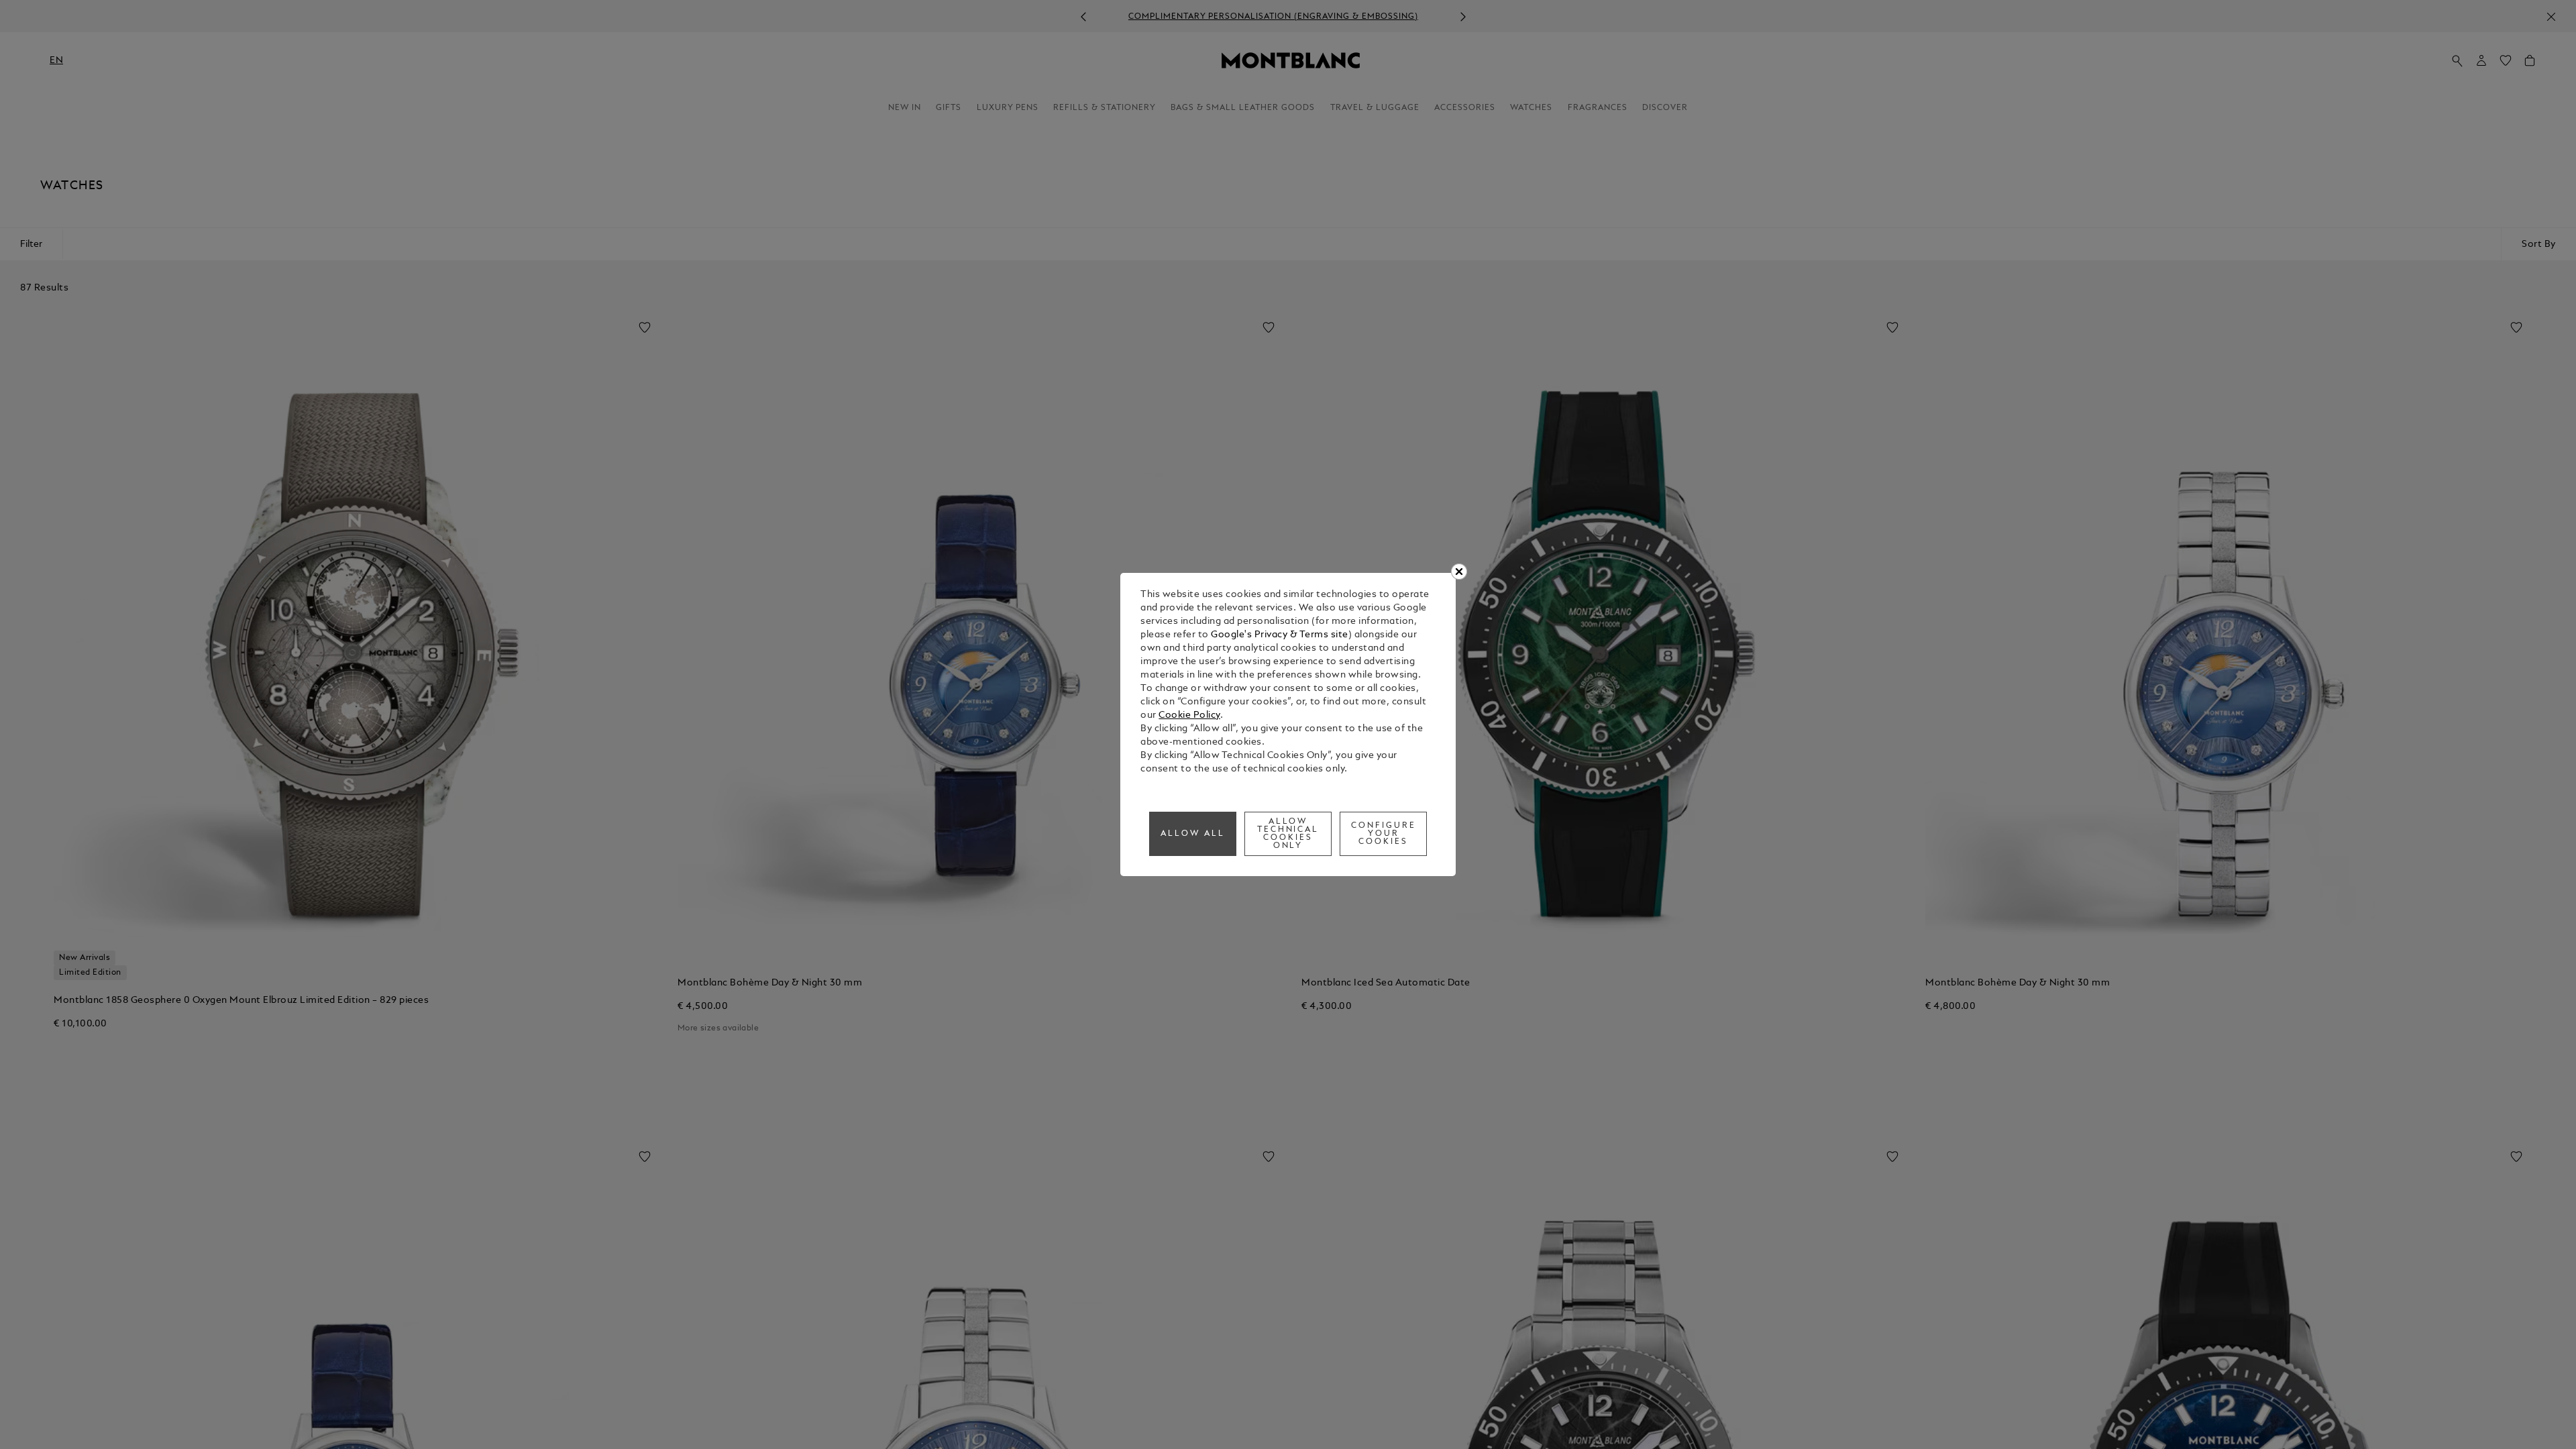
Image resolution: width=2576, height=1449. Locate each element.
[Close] (1459, 572)
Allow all (1193, 834)
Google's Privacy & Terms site (1280, 635)
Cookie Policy (1189, 715)
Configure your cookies (1384, 834)
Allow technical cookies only (1288, 834)
